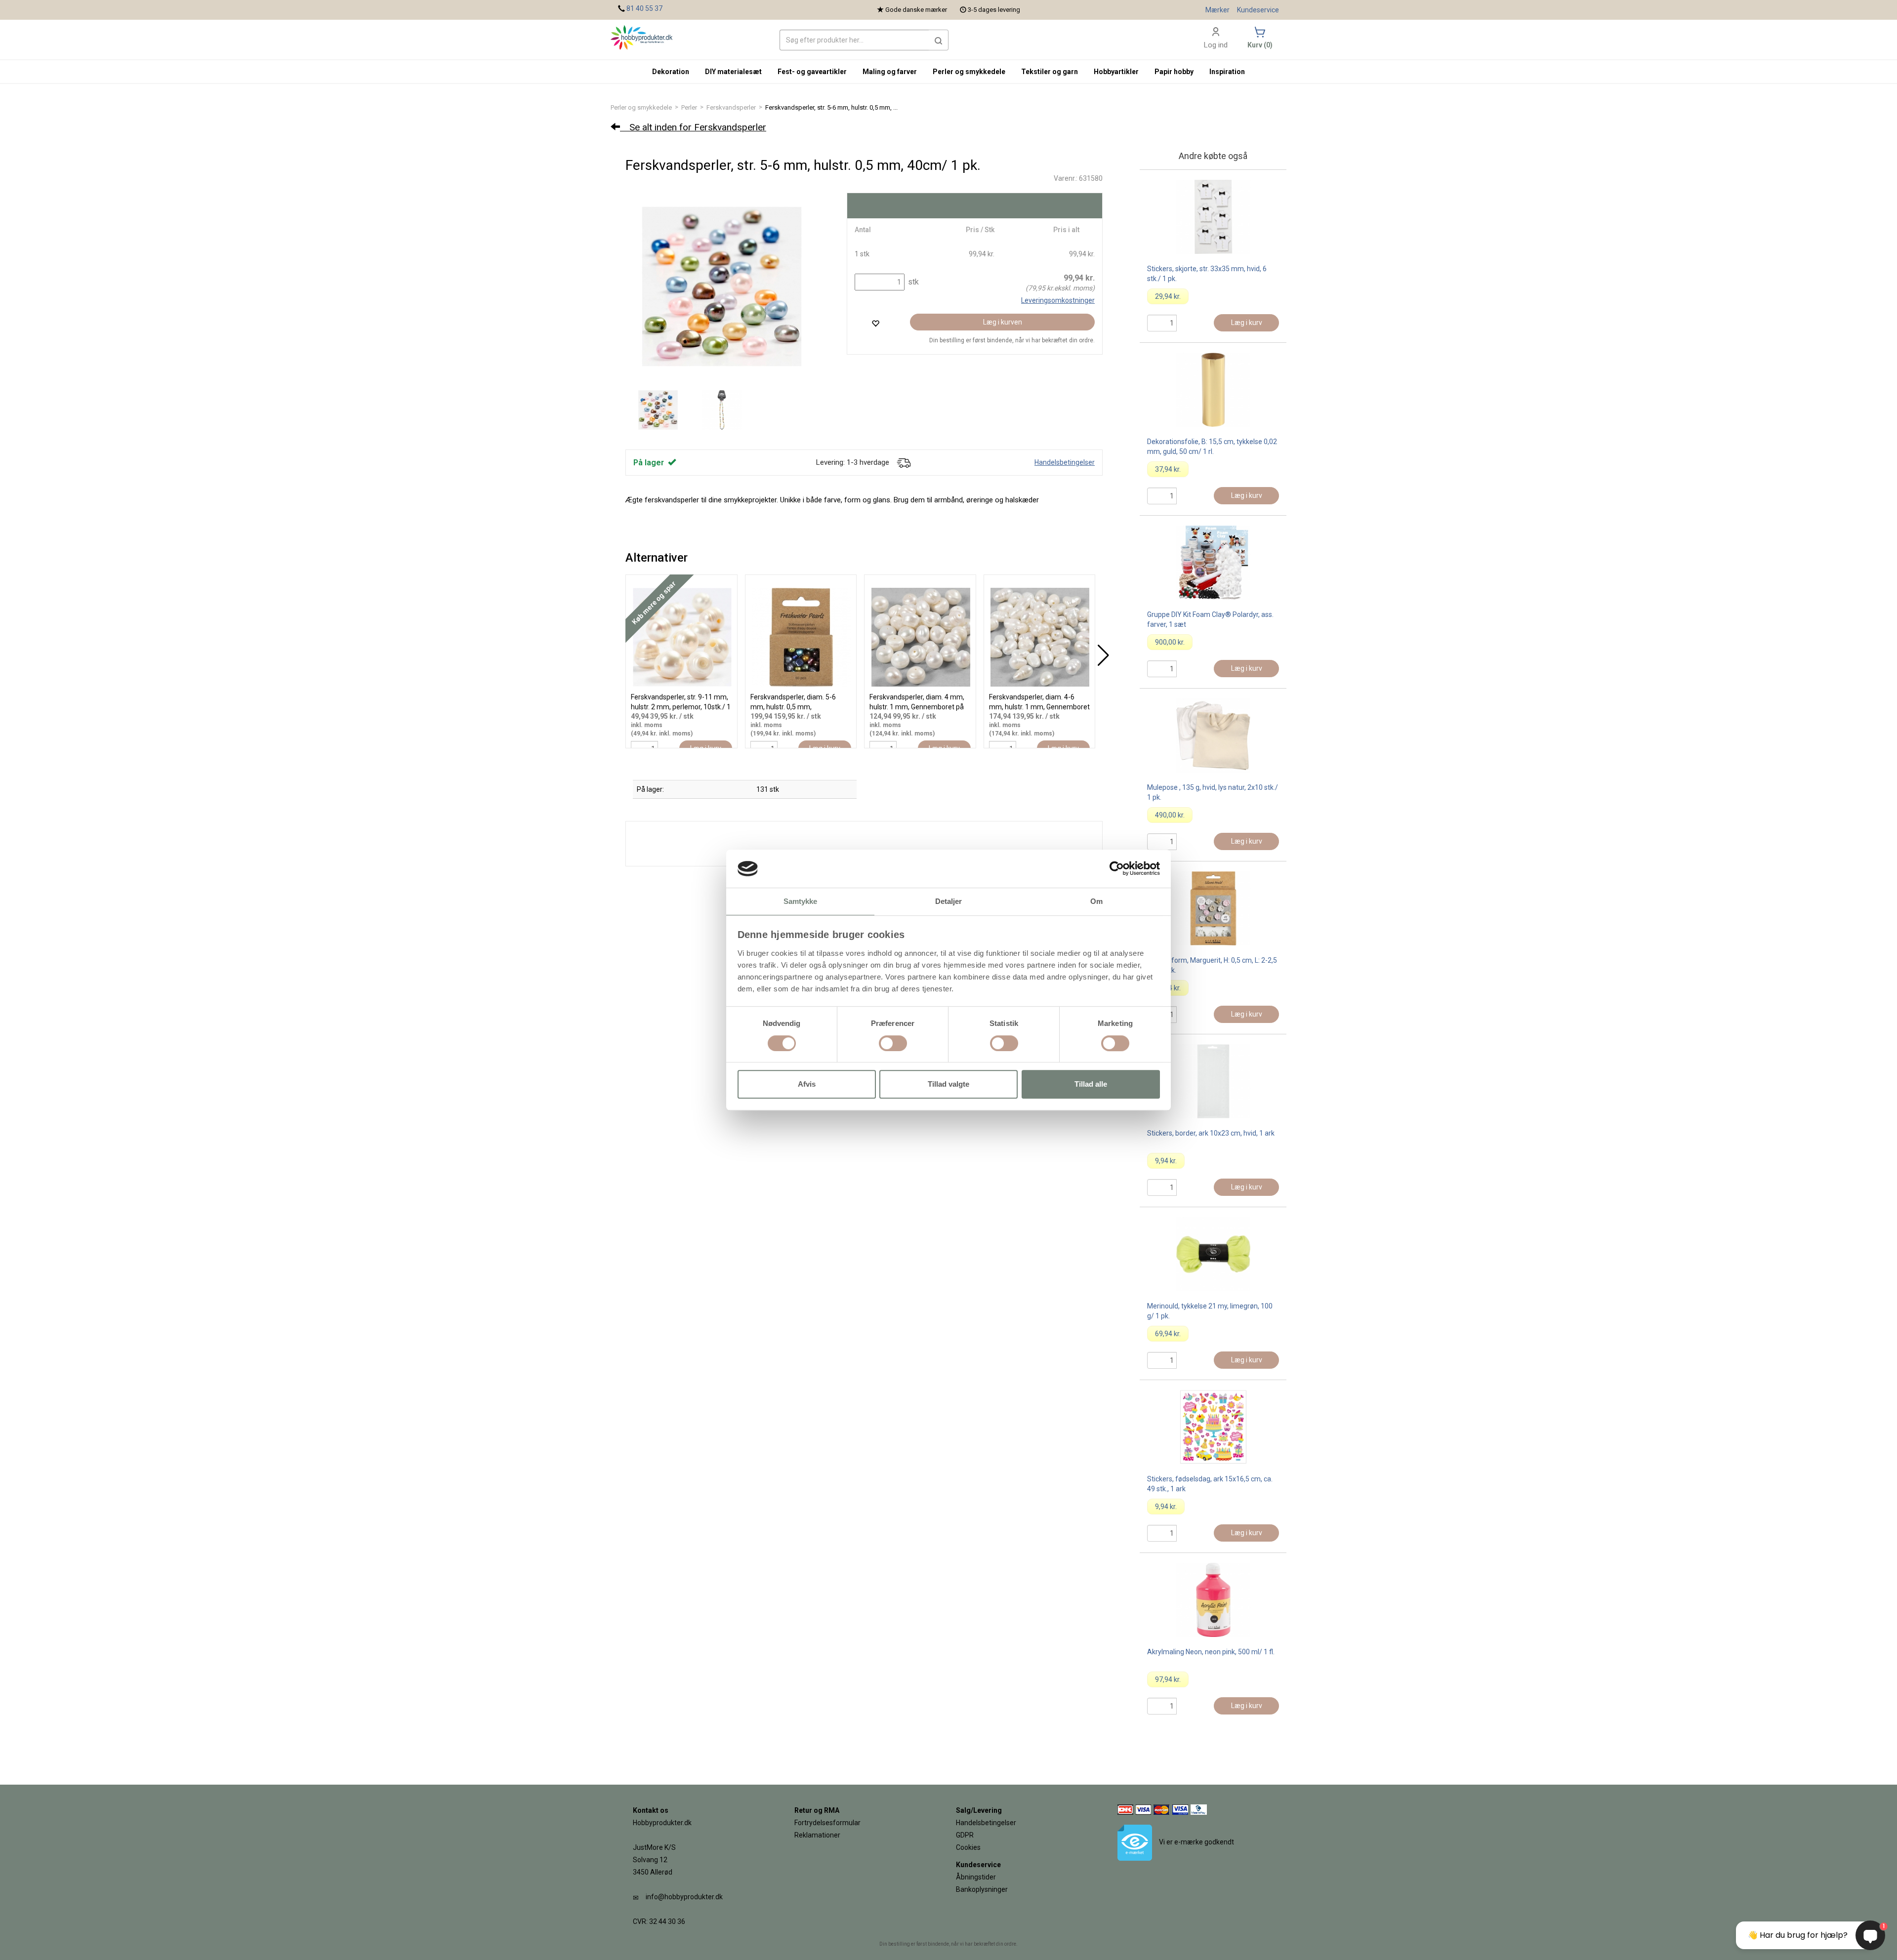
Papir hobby (1174, 72)
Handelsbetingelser (1065, 462)
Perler (689, 107)
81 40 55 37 (644, 8)
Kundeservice (1258, 10)
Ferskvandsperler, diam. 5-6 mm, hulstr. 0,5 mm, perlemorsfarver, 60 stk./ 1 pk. (797, 707)
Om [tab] (1096, 901)
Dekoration (671, 72)
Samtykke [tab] (801, 901)
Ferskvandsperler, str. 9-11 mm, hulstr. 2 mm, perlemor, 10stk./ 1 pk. (681, 707)
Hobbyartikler (1116, 72)
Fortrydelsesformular (827, 1823)
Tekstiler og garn (1050, 72)
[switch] (893, 1043)
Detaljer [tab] (949, 901)
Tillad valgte (948, 1084)
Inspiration (1227, 72)
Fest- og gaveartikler (812, 72)
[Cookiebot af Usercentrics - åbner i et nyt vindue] (1117, 869)
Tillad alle (1091, 1084)
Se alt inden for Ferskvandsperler (693, 127)
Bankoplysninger (982, 1889)
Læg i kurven (1003, 322)
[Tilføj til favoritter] (875, 323)
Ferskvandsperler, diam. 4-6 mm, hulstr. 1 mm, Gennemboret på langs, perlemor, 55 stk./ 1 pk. (1039, 707)
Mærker (1217, 10)
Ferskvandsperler (731, 107)
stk (912, 282)
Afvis (807, 1084)
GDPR (965, 1835)
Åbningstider (976, 1877)
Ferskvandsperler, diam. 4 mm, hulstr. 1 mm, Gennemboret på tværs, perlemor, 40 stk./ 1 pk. (917, 707)
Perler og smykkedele (641, 107)
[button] (939, 40)
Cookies (968, 1847)
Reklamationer (817, 1835)
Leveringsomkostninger (1058, 300)
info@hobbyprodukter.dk (684, 1897)
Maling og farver (890, 72)
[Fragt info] (904, 462)
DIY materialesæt (733, 72)
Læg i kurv (1247, 323)
